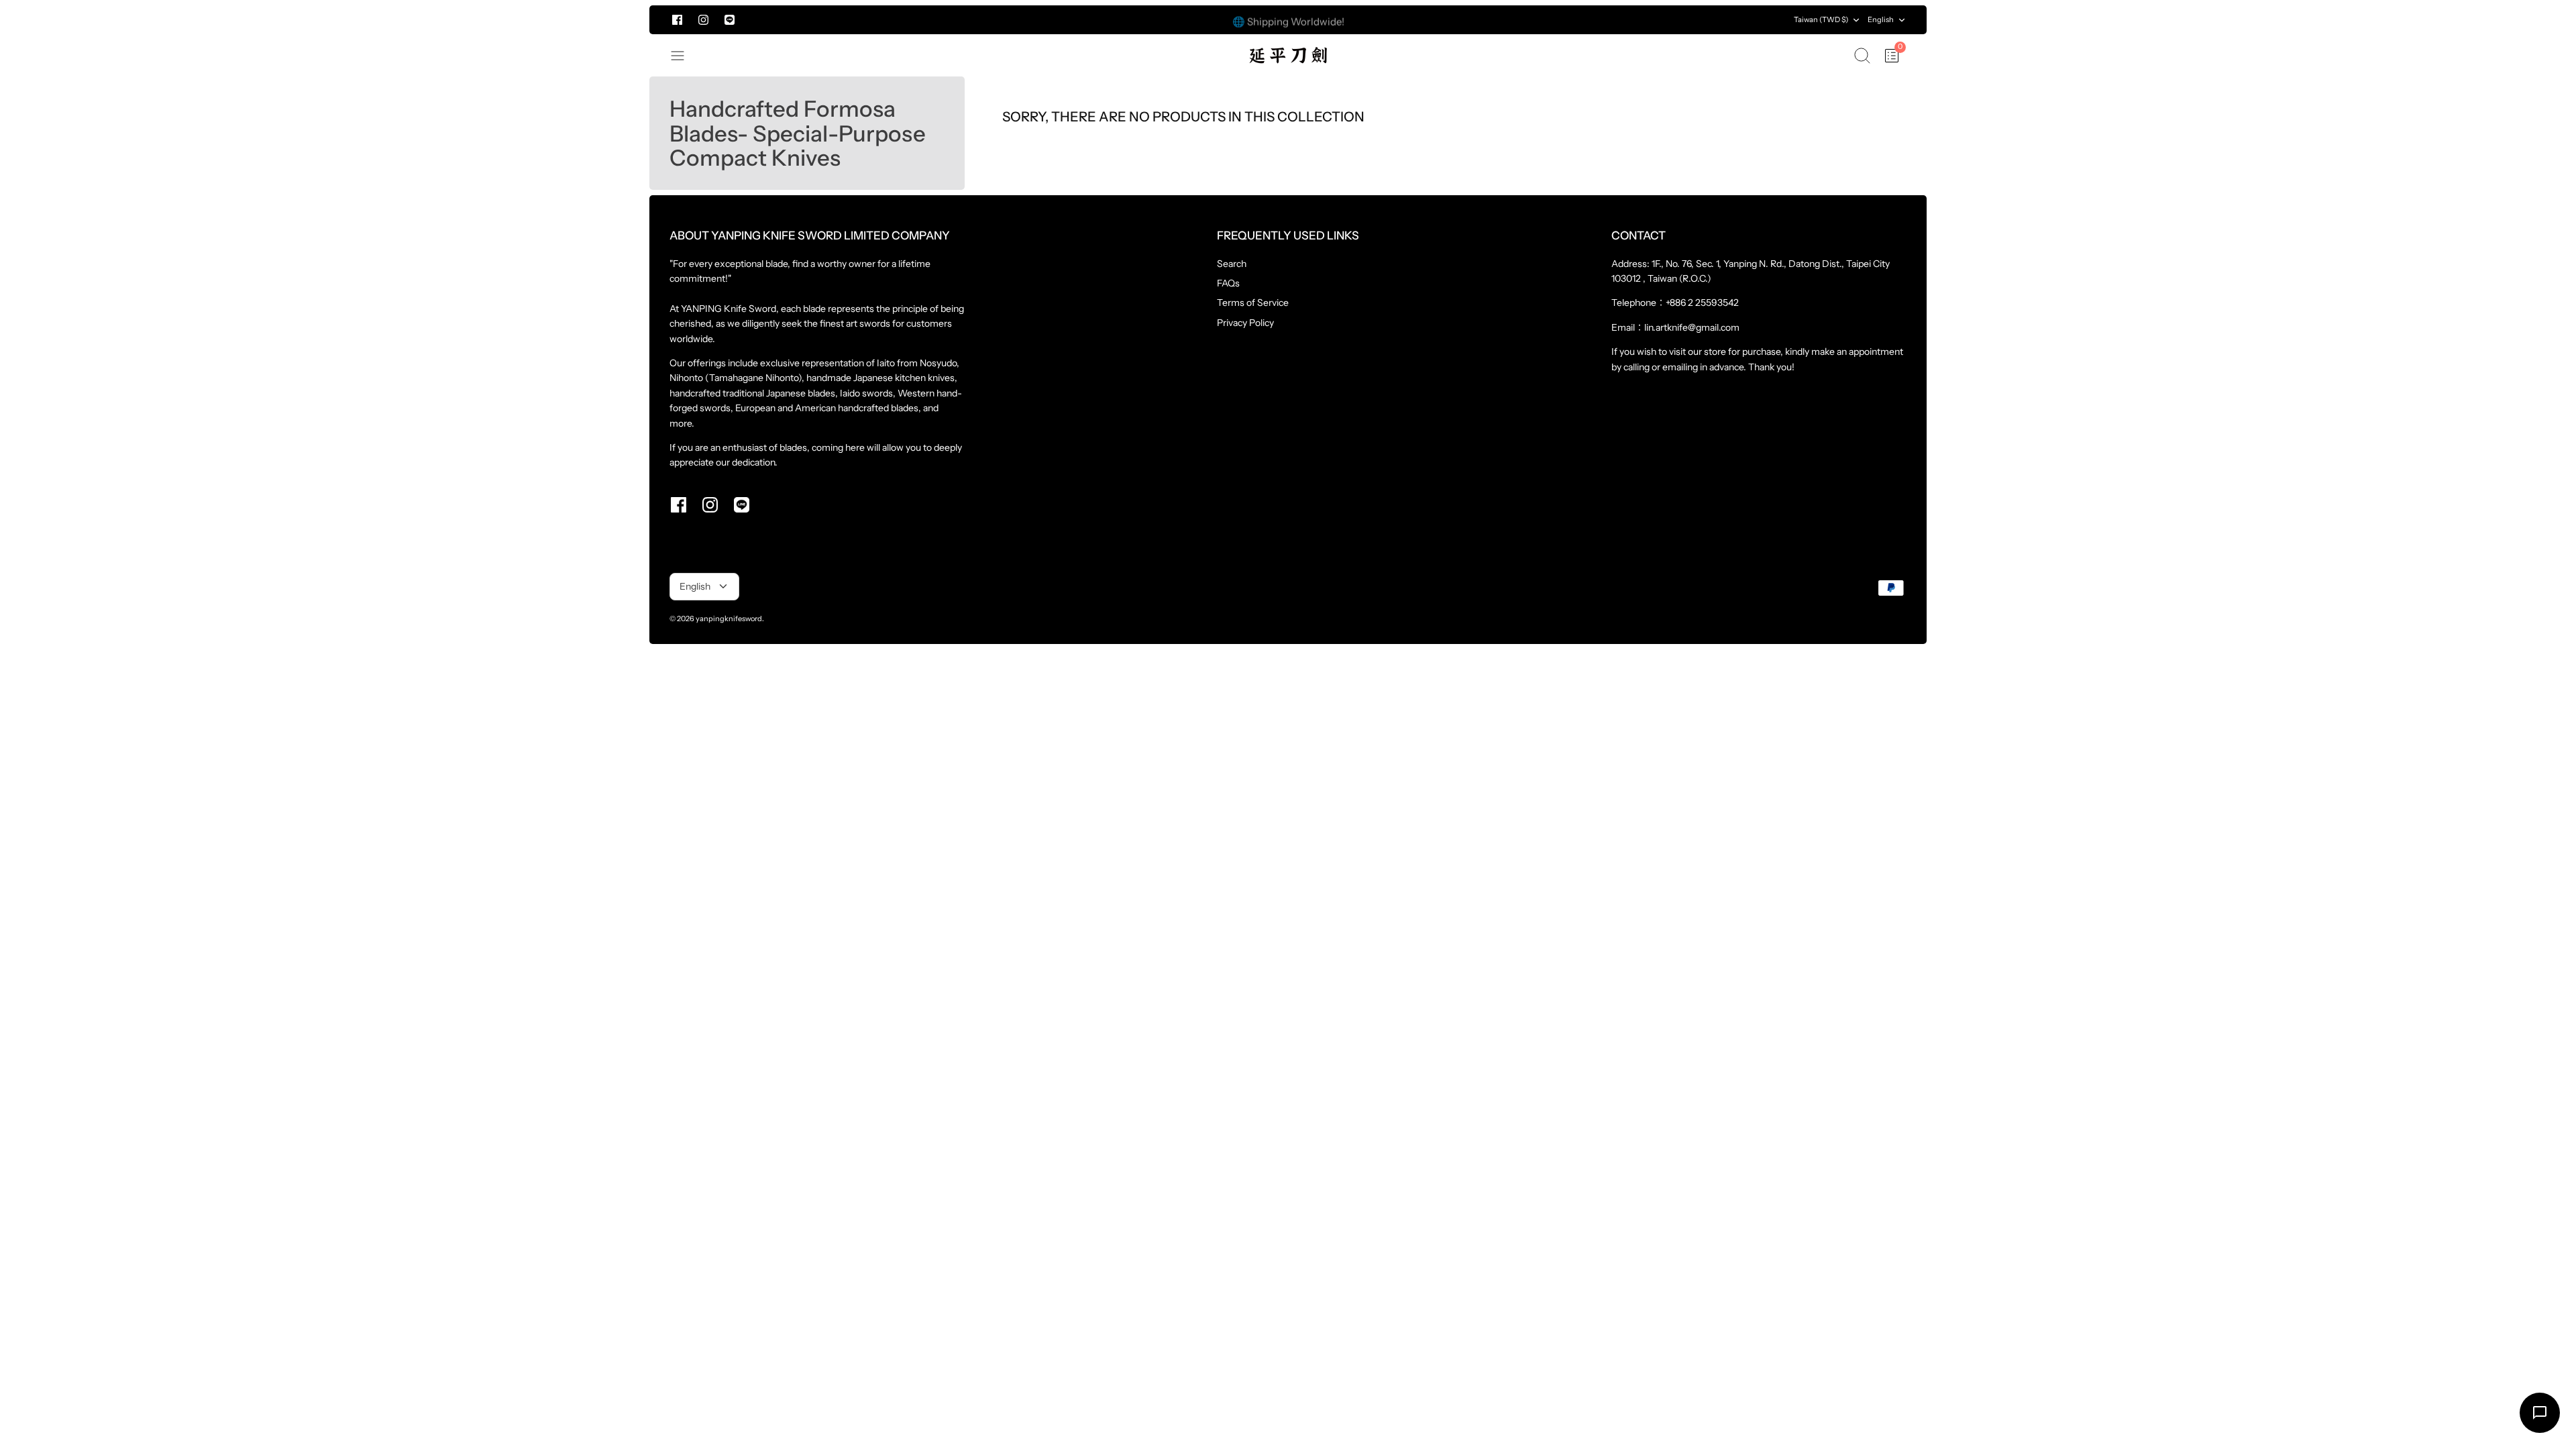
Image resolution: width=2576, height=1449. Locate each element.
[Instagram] (703, 20)
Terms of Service (1253, 303)
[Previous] (938, 20)
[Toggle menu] (684, 56)
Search (1232, 264)
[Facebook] (677, 20)
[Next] (1638, 20)
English (1881, 19)
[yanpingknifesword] (1288, 55)
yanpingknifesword (729, 619)
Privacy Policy (1245, 323)
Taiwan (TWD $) (1821, 19)
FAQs (1228, 283)
